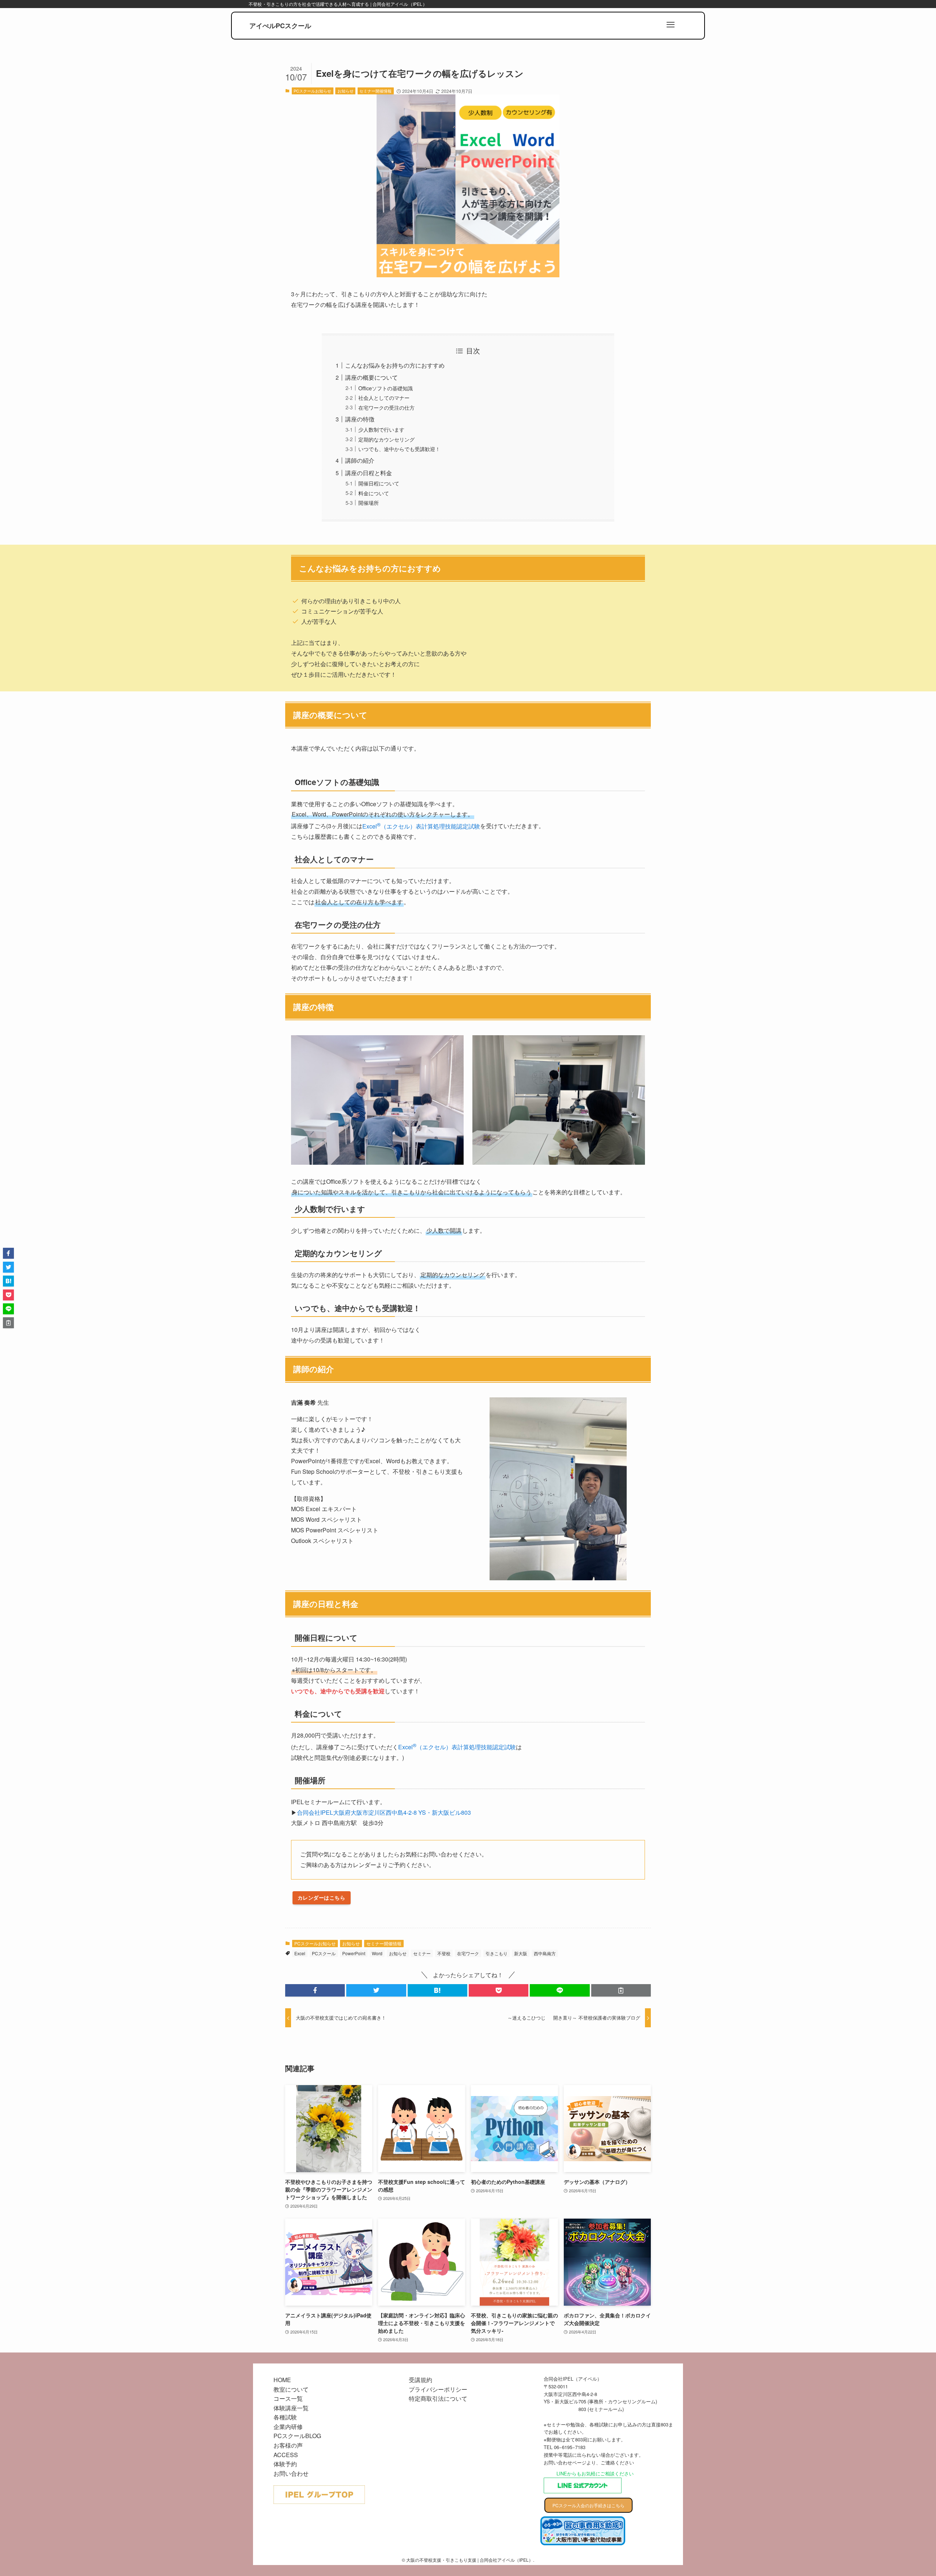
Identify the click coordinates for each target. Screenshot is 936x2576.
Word (377, 1953)
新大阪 (521, 1953)
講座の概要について (371, 377)
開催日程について (379, 483)
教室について (291, 2389)
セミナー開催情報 (375, 91)
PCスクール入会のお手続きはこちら (588, 2505)
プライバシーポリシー (438, 2389)
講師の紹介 (360, 460)
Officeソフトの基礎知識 (386, 388)
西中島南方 (545, 1953)
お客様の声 (288, 2445)
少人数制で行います (381, 429)
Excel (300, 1953)
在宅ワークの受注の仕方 (386, 407)
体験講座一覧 (291, 2408)
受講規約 (420, 2380)
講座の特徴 (360, 419)
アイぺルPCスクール (280, 26)
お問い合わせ (291, 2473)
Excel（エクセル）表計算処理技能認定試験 (421, 826)
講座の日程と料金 (369, 473)
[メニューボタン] (671, 25)
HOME (282, 2380)
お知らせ (346, 91)
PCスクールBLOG (297, 2436)
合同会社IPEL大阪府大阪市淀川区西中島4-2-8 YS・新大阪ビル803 (384, 1812)
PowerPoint (354, 1953)
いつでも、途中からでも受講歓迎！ (399, 449)
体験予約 (285, 2464)
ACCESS (286, 2455)
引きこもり (497, 1953)
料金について (374, 493)
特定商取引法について (438, 2398)
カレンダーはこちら (322, 1897)
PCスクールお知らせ (312, 91)
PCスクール (324, 1953)
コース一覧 (288, 2398)
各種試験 (285, 2417)
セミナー (422, 1953)
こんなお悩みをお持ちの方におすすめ (395, 365)
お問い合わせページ (565, 2462)
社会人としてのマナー (384, 397)
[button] (315, 1990)
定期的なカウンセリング (386, 439)
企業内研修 (288, 2427)
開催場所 (369, 502)
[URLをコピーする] (621, 1990)
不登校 (444, 1953)
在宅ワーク (468, 1953)
